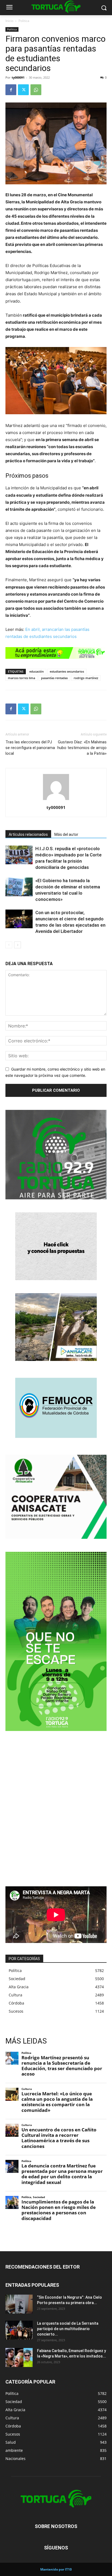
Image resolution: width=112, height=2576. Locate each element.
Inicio (9, 21)
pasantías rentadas (54, 678)
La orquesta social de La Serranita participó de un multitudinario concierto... (68, 2329)
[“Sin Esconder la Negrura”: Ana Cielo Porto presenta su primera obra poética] (19, 2304)
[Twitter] (23, 90)
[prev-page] (9, 945)
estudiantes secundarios (67, 671)
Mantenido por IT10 (56, 2569)
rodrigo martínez (86, 678)
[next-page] (18, 945)
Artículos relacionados (28, 834)
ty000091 (18, 77)
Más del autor (66, 834)
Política (24, 21)
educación (37, 671)
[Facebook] (11, 90)
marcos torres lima (21, 678)
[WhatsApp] (36, 90)
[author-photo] (56, 800)
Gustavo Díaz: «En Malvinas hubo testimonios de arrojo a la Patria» (82, 748)
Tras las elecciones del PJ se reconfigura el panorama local (30, 748)
